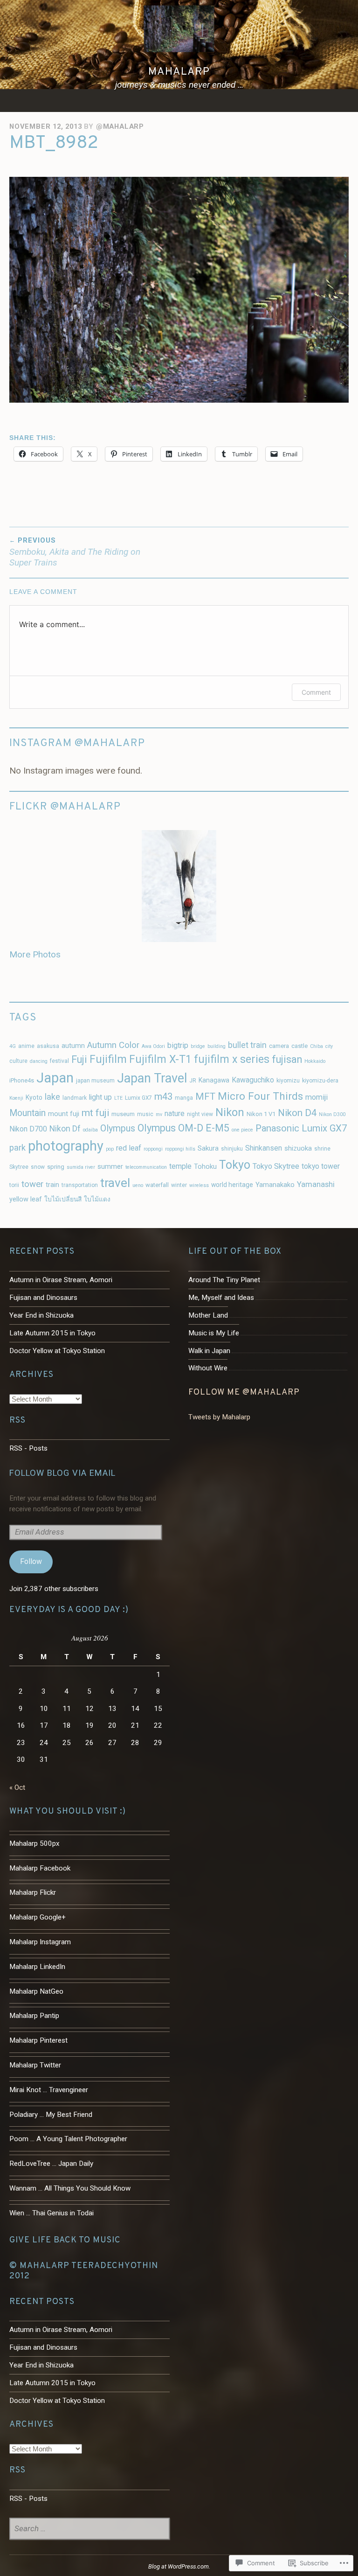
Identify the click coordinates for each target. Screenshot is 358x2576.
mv (159, 1114)
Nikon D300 (332, 1114)
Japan (55, 1078)
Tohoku (205, 1167)
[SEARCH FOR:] (89, 2529)
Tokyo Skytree (276, 1166)
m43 (163, 1096)
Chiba (317, 1046)
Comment (316, 692)
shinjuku (232, 1149)
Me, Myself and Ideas (221, 1298)
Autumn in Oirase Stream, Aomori (61, 1280)
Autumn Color (113, 1045)
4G (13, 1046)
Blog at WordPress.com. (179, 2566)
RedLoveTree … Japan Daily (51, 2164)
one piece (242, 1130)
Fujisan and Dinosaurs (43, 1298)
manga (184, 1098)
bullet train (247, 1045)
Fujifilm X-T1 (160, 1059)
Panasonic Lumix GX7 (301, 1128)
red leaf (129, 1148)
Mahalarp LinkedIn (37, 1967)
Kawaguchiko (253, 1080)
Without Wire (208, 1368)
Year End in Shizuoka (41, 1315)
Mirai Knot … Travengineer (49, 2090)
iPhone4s (22, 1080)
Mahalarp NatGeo (36, 1991)
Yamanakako (275, 1185)
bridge (198, 1046)
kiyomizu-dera (320, 1081)
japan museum (95, 1081)
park (17, 1148)
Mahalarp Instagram (40, 1942)
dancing (39, 1061)
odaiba (90, 1130)
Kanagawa (214, 1080)
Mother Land (208, 1315)
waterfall (157, 1185)
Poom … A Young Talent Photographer (68, 2139)
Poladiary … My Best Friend (51, 2115)
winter (179, 1185)
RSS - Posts (28, 1448)
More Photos (35, 954)
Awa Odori (153, 1046)
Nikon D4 (297, 1113)
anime (26, 1046)
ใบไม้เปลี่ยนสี (63, 1199)
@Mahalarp (120, 126)
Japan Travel (152, 1078)
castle (299, 1046)
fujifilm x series (232, 1059)
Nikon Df (65, 1129)
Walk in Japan (209, 1351)
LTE (118, 1098)
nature (175, 1113)
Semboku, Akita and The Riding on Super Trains (75, 552)
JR (193, 1081)
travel (115, 1183)
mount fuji (64, 1114)
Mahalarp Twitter (35, 2065)
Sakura (208, 1148)
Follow (31, 1561)
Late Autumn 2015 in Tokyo (52, 1333)
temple (180, 1166)
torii (14, 1185)
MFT (205, 1096)
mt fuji (95, 1113)
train (52, 1185)
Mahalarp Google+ (38, 1917)
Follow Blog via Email (62, 1473)
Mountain (28, 1113)
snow (38, 1167)
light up (100, 1097)
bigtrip (178, 1045)
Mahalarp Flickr (33, 1892)
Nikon (230, 1112)
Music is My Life (214, 1333)
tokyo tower (321, 1166)
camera (279, 1046)
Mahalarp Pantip (34, 2016)
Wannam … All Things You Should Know (70, 2188)
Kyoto (34, 1097)
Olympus (118, 1128)
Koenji (16, 1098)
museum (123, 1114)
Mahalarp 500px (34, 1843)
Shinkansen (264, 1148)
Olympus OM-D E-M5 (183, 1128)
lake (52, 1097)
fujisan (287, 1059)
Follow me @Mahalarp (244, 1393)
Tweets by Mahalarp (219, 1417)
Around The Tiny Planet (224, 1280)
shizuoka (298, 1148)
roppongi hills (180, 1149)
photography (66, 1146)
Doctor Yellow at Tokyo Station (57, 1351)
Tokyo (235, 1165)
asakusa (48, 1046)
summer (110, 1167)
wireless (199, 1185)
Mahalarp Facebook (40, 1868)
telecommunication (146, 1167)
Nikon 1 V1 (261, 1114)
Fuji (79, 1059)
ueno (138, 1185)
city (329, 1046)
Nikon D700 (28, 1129)
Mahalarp (179, 72)
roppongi (153, 1149)
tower (32, 1184)
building (217, 1046)
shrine (322, 1149)
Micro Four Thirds (260, 1096)
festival (59, 1061)
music (145, 1114)
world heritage (232, 1185)
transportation (80, 1185)
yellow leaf (26, 1199)
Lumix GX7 (138, 1098)
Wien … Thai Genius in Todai (52, 2213)
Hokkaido (315, 1061)
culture (18, 1061)
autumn (73, 1046)
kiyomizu (288, 1081)
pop (110, 1149)
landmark (75, 1098)
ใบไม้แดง (97, 1199)
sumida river (81, 1167)
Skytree (19, 1167)
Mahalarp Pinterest (38, 2040)
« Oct (17, 1787)
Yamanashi (316, 1184)
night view (200, 1114)
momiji (317, 1097)
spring (56, 1167)
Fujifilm (108, 1059)
